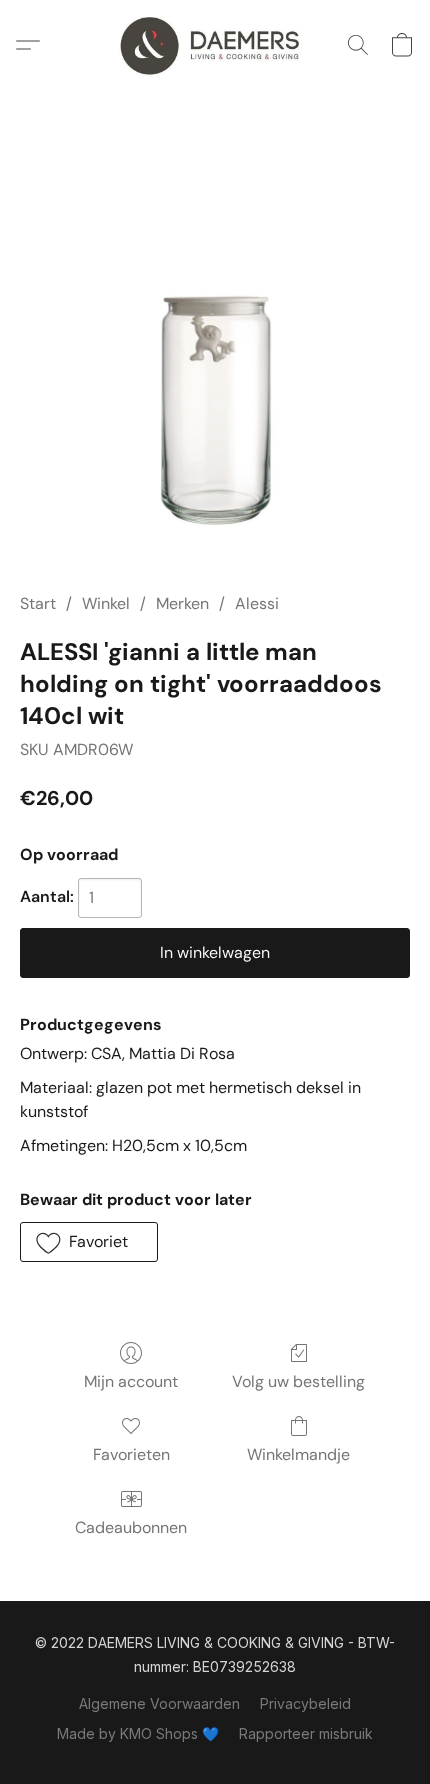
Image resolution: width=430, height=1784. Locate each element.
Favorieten (131, 1454)
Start (38, 603)
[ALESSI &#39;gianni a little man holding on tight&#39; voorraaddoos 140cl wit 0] (215, 365)
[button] (215, 45)
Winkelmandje (298, 1454)
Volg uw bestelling (298, 1381)
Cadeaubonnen (131, 1527)
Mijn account (131, 1381)
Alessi (257, 603)
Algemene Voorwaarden (159, 1703)
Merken (182, 603)
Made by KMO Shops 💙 (138, 1733)
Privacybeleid (305, 1703)
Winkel (106, 603)
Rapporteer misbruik (306, 1733)
